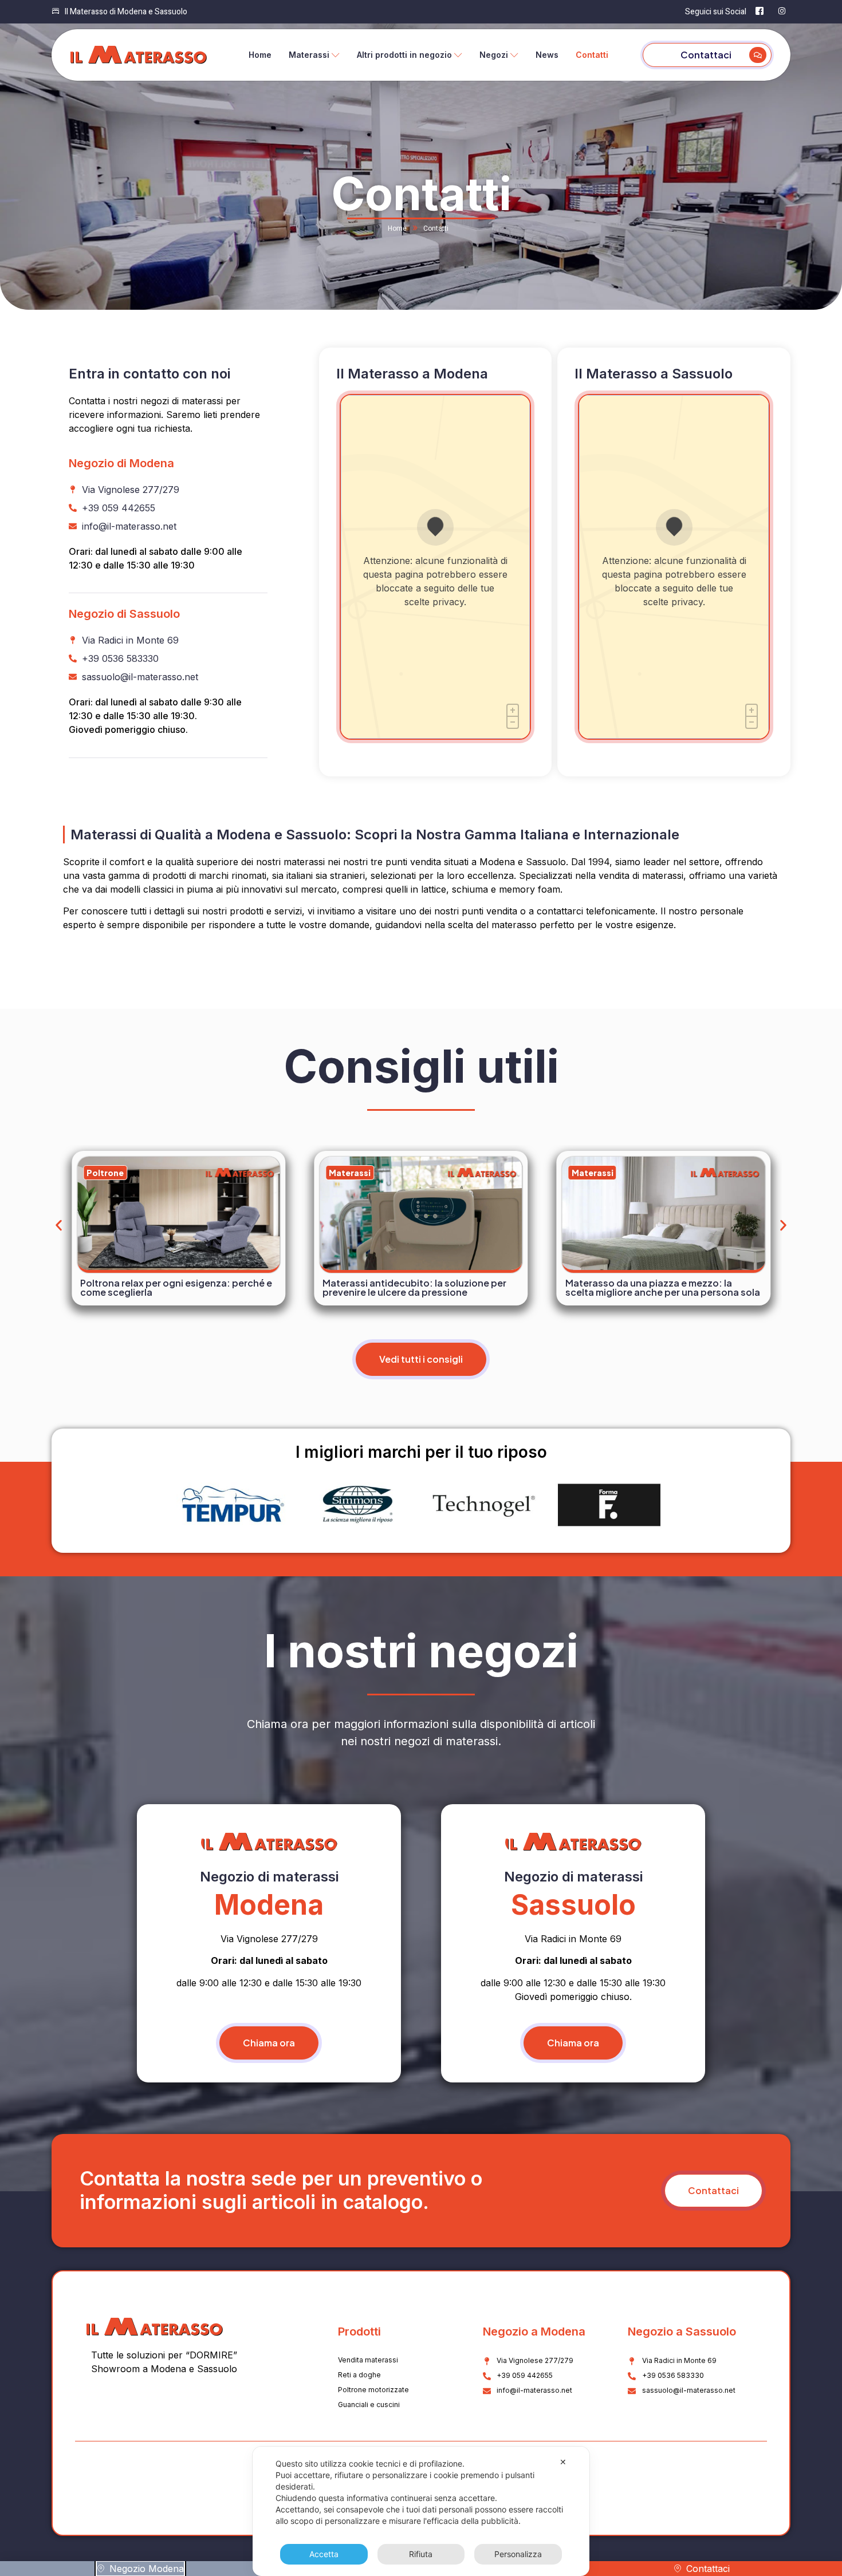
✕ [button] (563, 2462)
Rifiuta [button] (421, 2554)
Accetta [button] (324, 2554)
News (547, 55)
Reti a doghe (359, 2375)
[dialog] (421, 2511)
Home (260, 55)
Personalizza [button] (518, 2554)
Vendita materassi (368, 2360)
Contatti (592, 55)
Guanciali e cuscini (369, 2405)
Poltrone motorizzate (373, 2390)
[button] (59, 1226)
